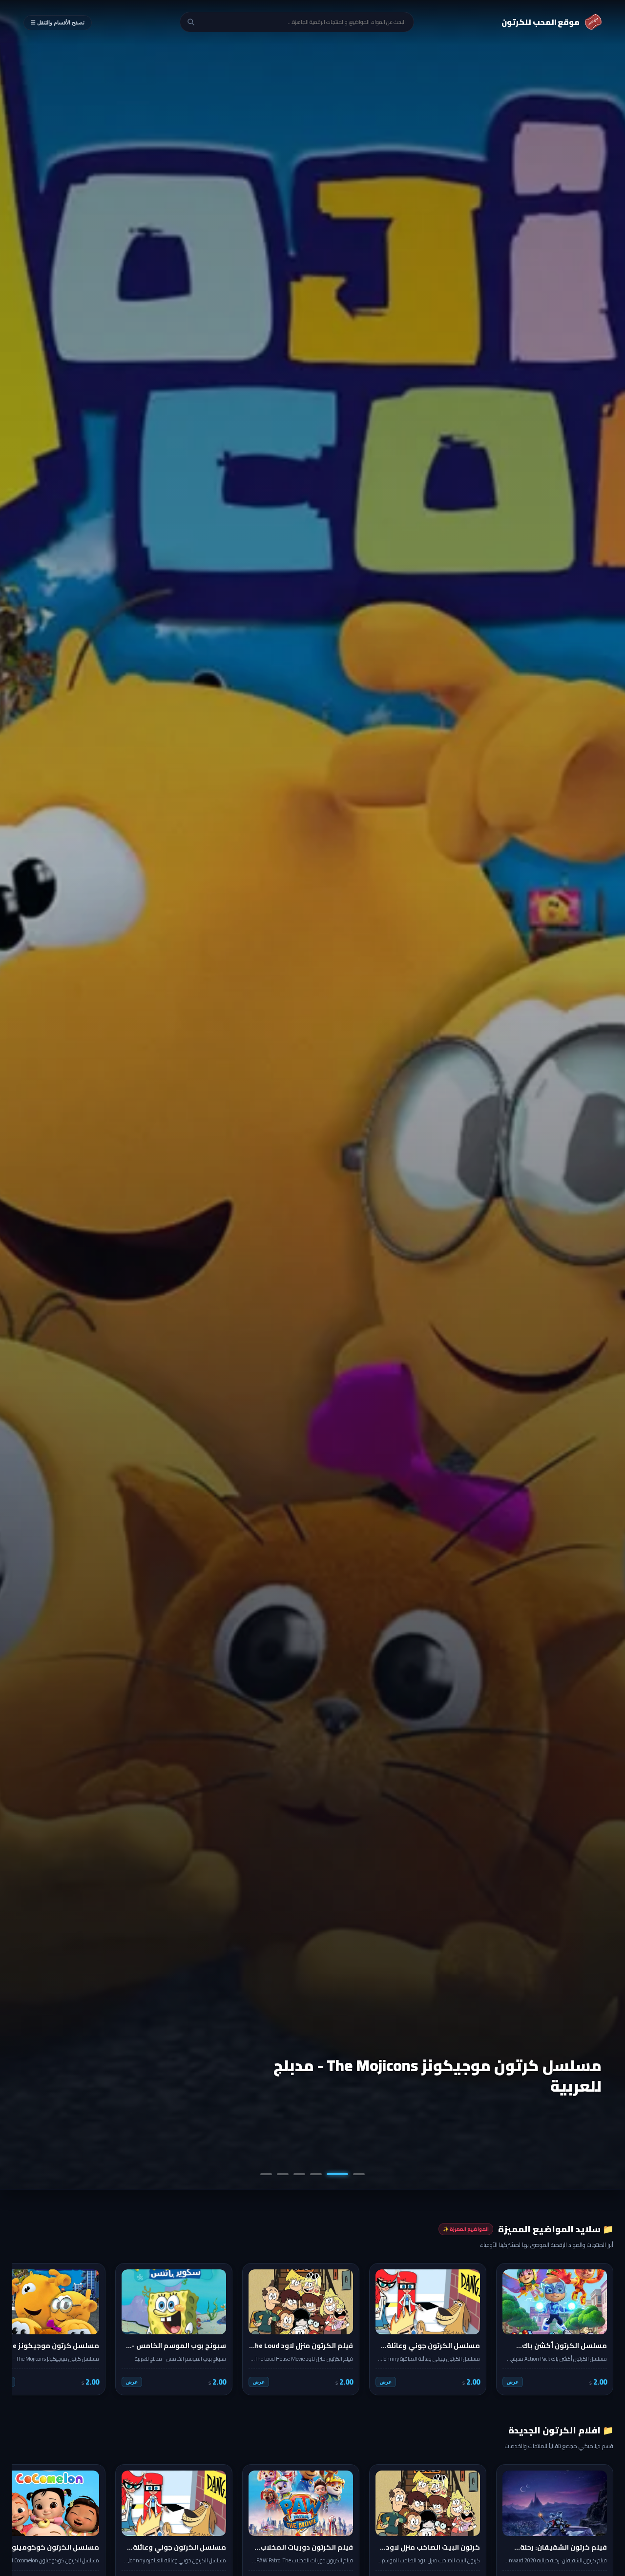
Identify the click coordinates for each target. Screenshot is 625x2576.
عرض (513, 2382)
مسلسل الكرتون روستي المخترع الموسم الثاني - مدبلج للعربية (428, 2076)
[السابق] (599, 2329)
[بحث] (191, 22)
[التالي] (26, 2329)
